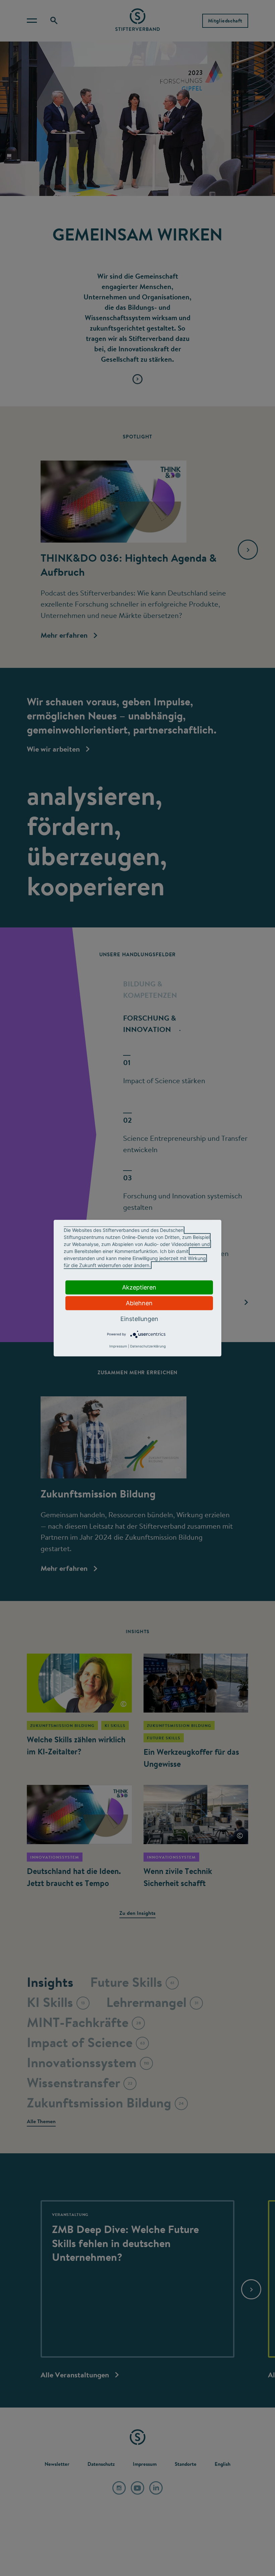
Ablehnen (139, 1303)
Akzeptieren (139, 1287)
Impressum (118, 1346)
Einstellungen (139, 1318)
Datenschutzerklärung (148, 1346)
